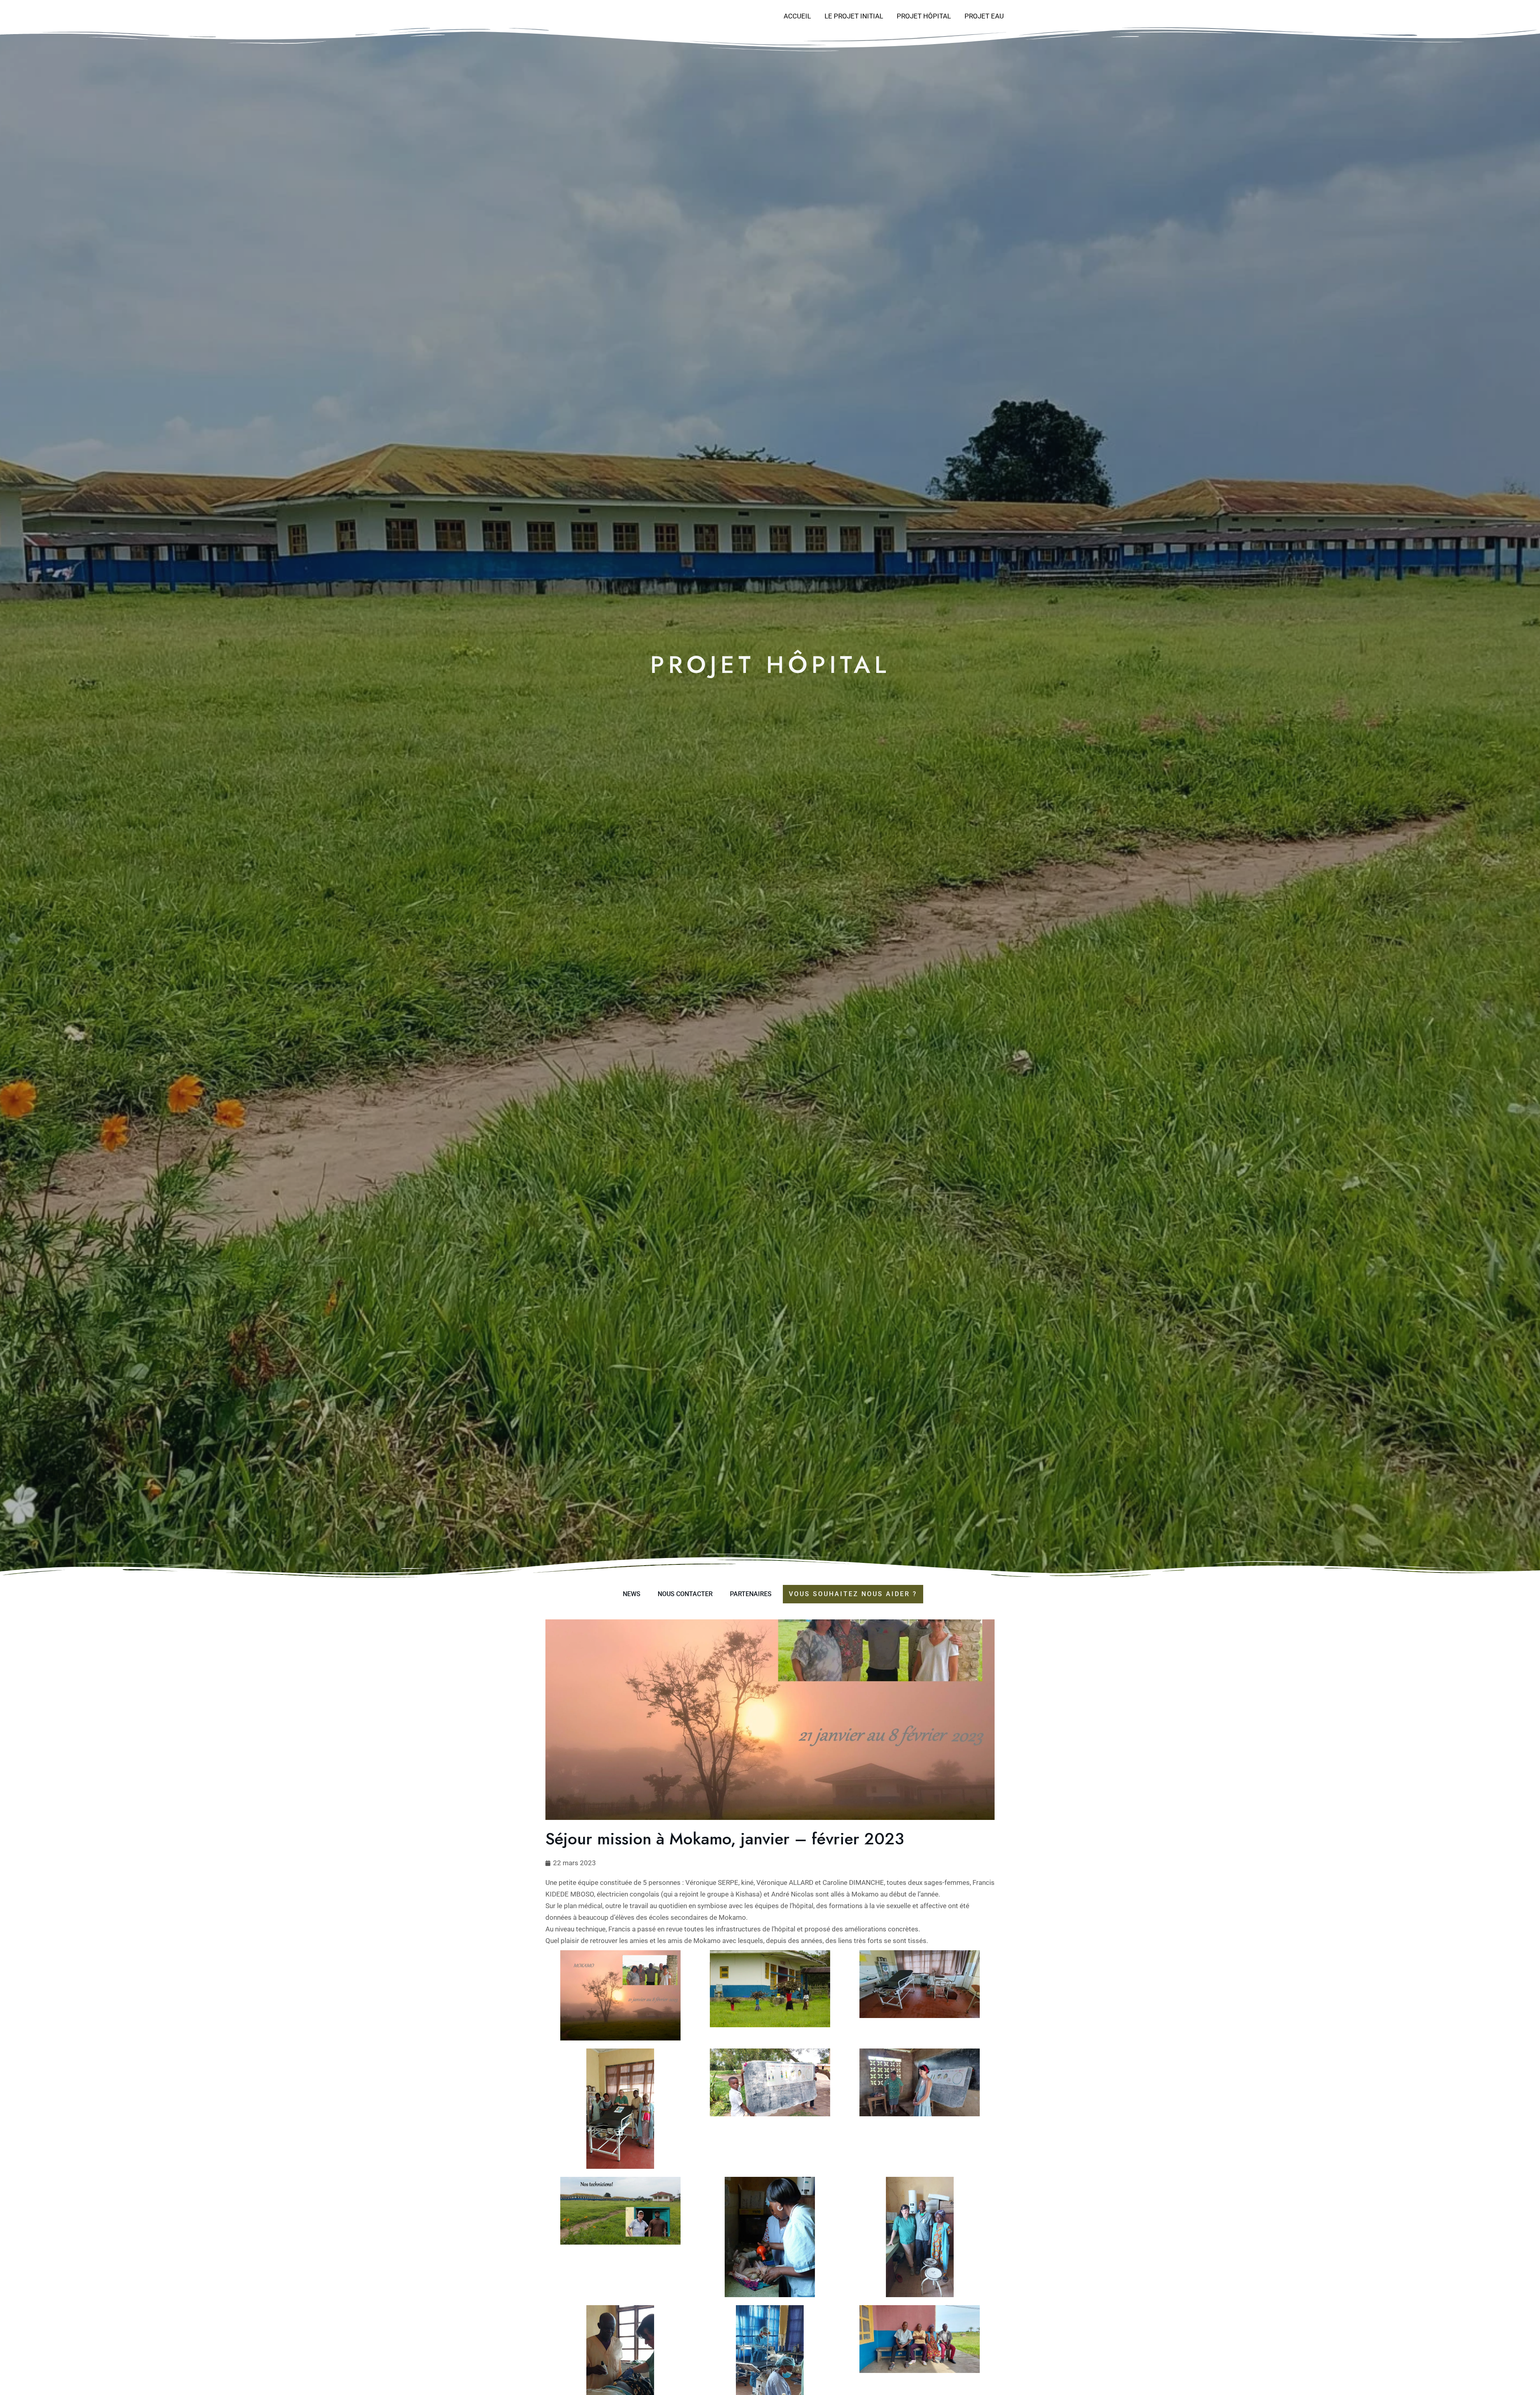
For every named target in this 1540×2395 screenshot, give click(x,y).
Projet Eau (984, 16)
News (632, 1594)
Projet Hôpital (924, 16)
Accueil (797, 16)
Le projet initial (854, 16)
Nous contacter (685, 1594)
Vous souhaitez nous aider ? (853, 1594)
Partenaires (751, 1594)
